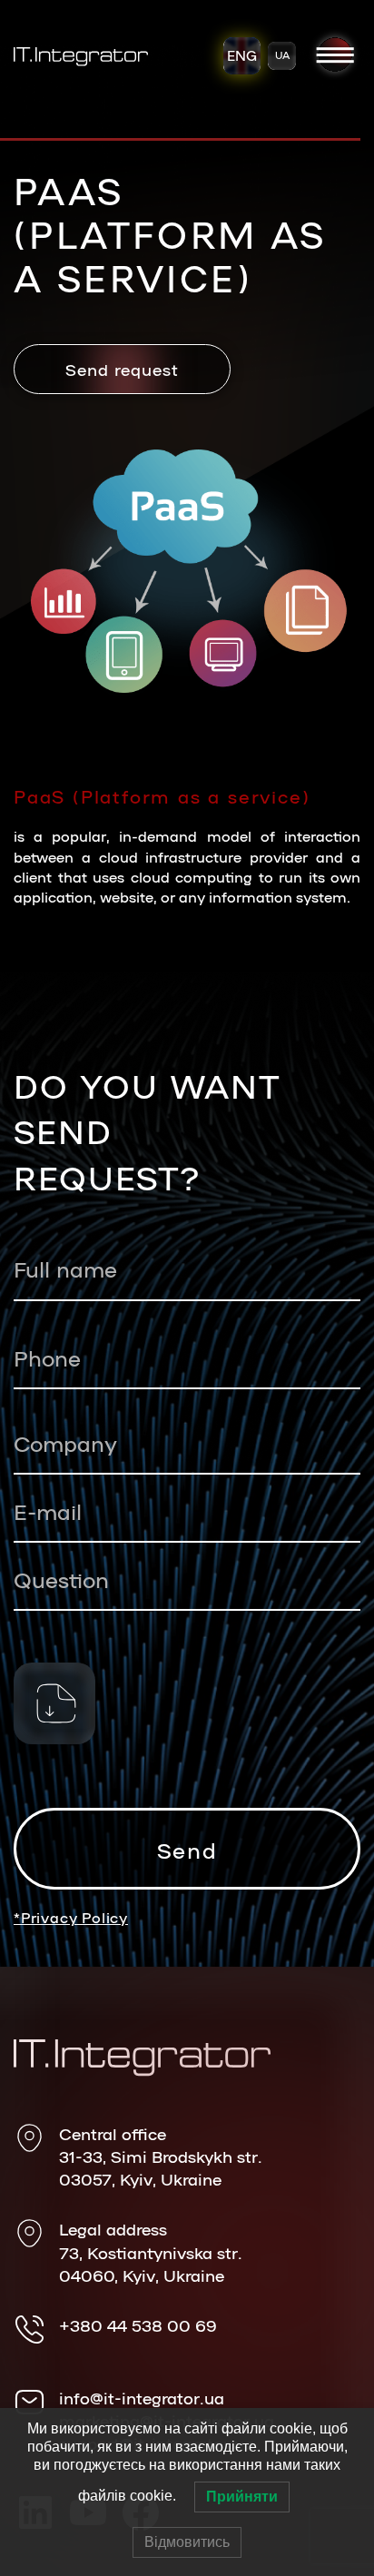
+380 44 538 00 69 (138, 2324)
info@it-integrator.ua (142, 2397)
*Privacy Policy (71, 1917)
